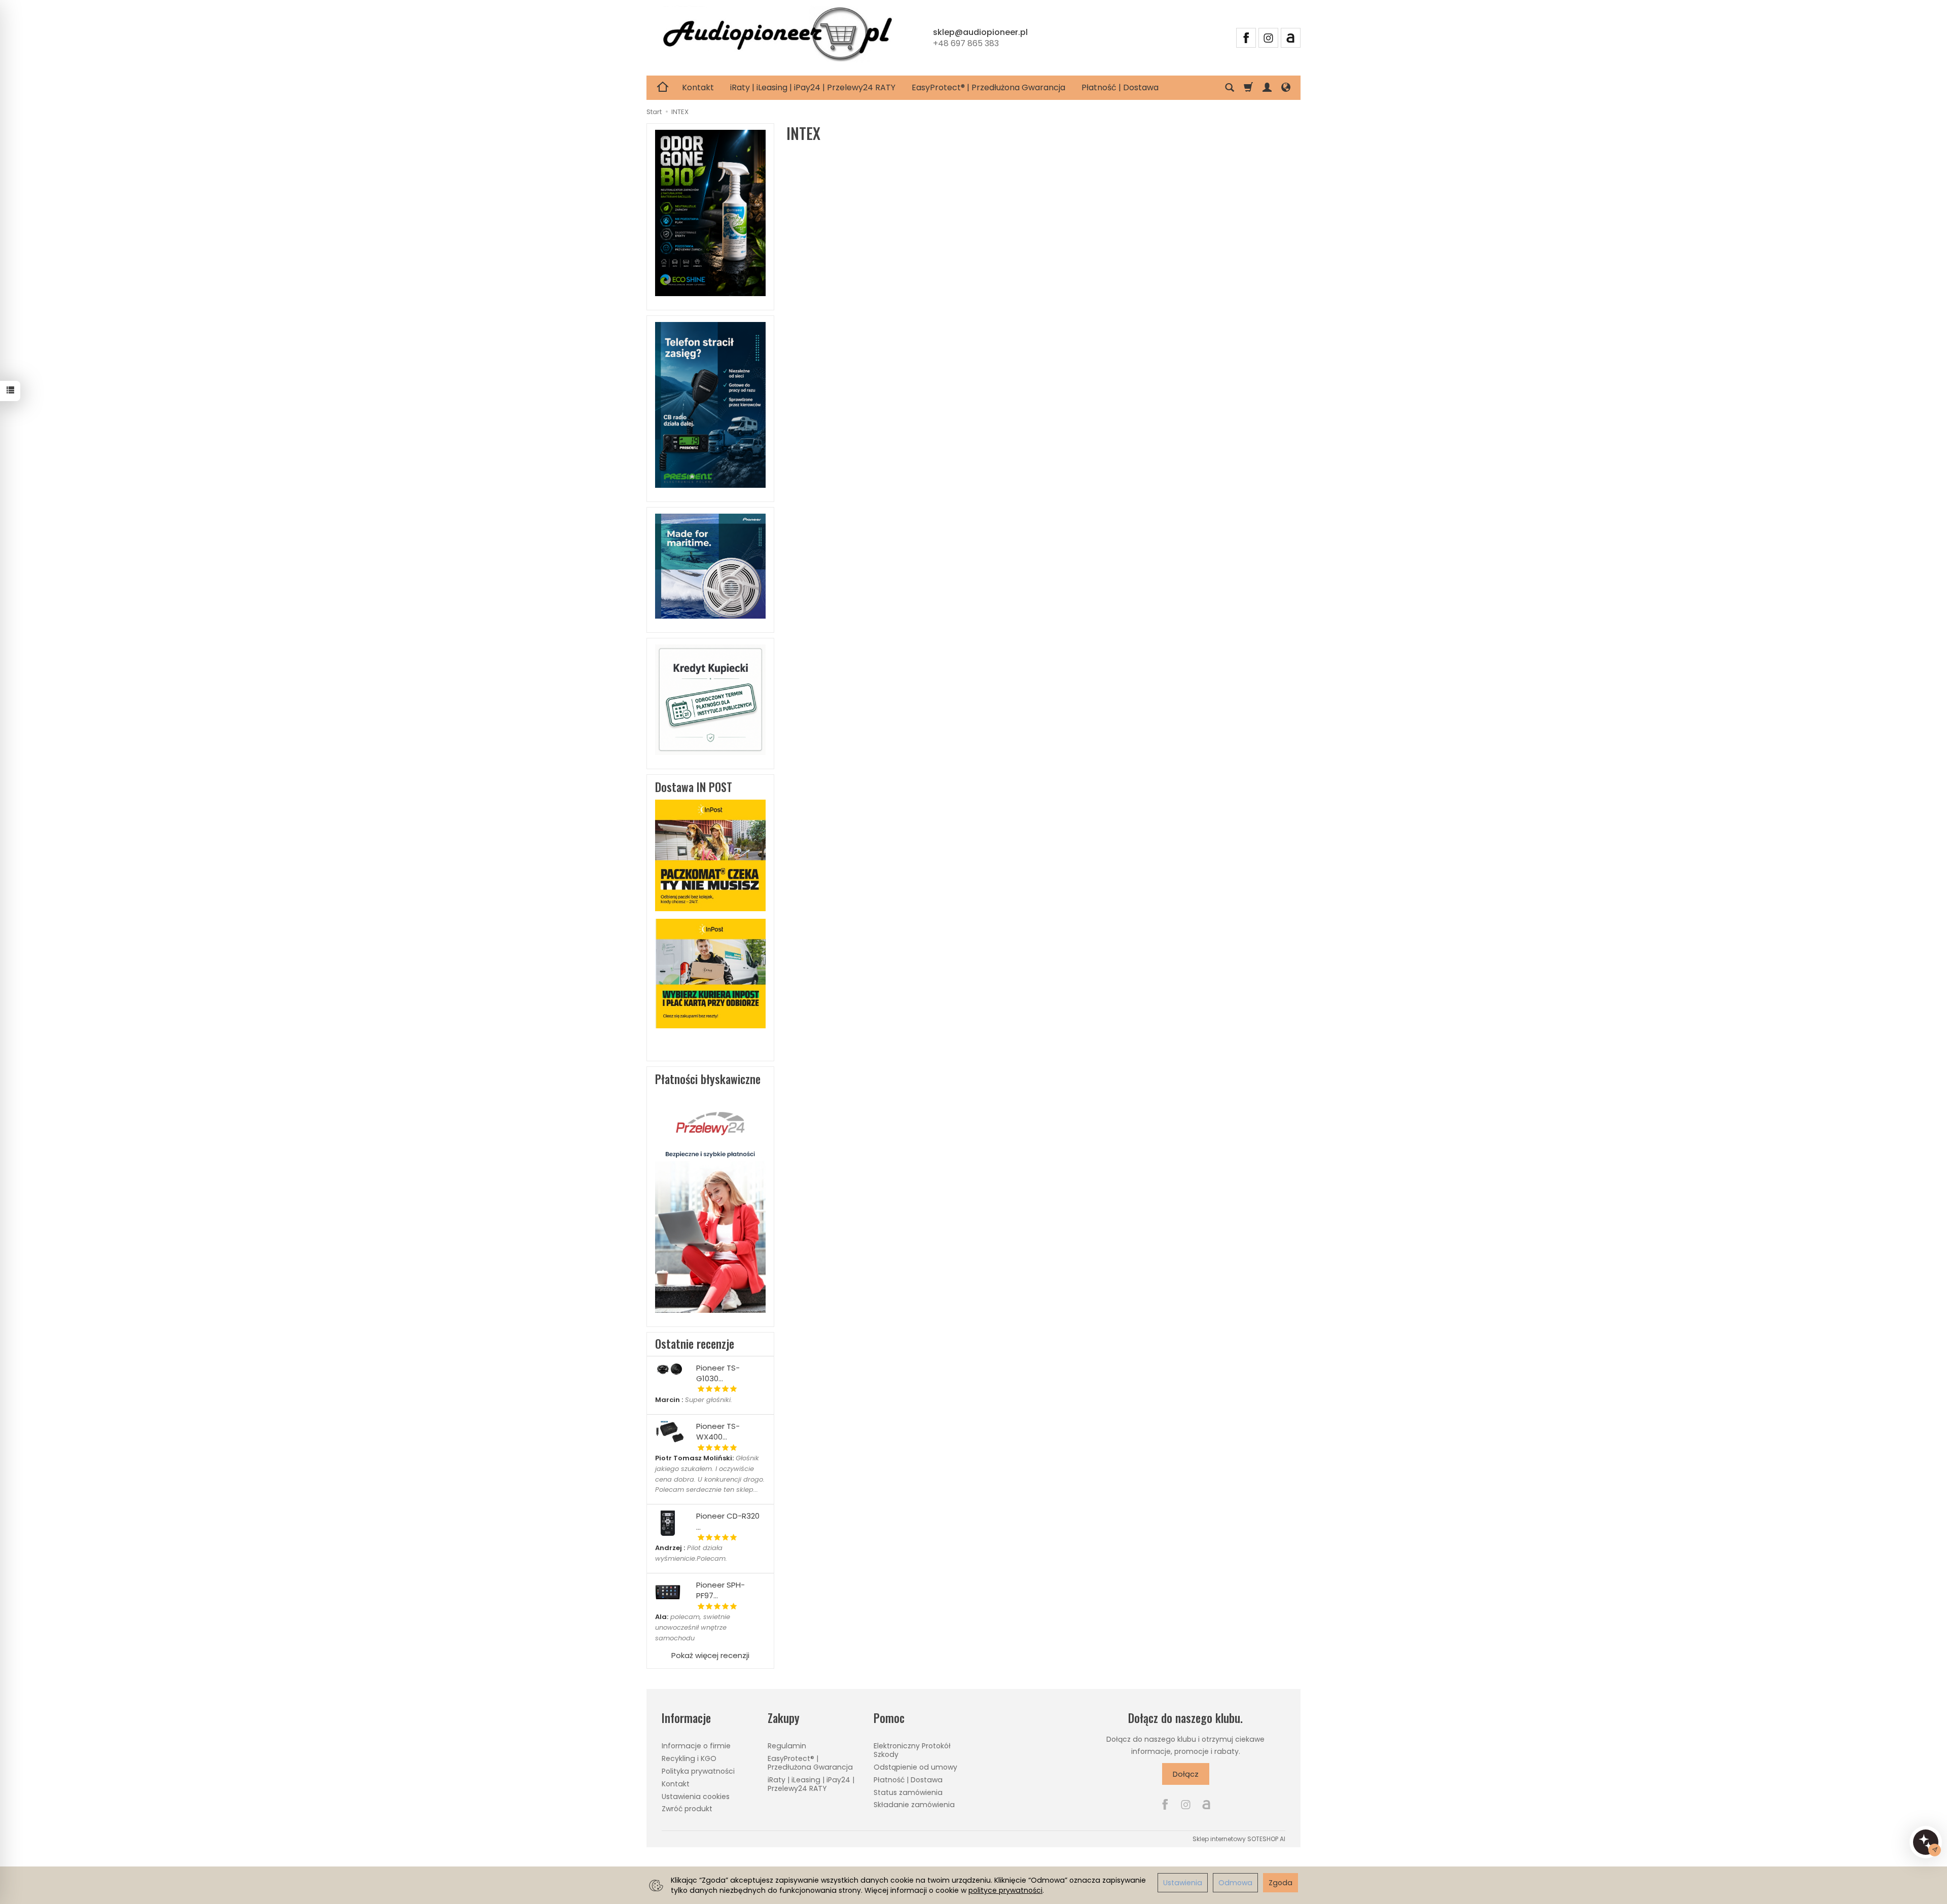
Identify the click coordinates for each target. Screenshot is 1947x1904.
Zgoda (1281, 1883)
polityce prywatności (1005, 1890)
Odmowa (1235, 1883)
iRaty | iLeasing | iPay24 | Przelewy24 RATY (813, 87)
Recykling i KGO (689, 1758)
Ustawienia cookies (696, 1797)
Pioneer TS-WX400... (718, 1431)
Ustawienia (1183, 1883)
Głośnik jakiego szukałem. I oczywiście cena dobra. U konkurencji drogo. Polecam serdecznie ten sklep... (710, 1474)
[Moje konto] (1267, 88)
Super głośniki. (694, 1400)
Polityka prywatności (698, 1771)
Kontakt (698, 87)
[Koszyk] (1248, 88)
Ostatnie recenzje (695, 1344)
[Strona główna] (777, 36)
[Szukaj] (1230, 88)
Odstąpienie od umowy (915, 1767)
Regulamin (787, 1746)
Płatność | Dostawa (1120, 87)
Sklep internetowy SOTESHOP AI (1239, 1839)
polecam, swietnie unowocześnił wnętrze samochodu (693, 1627)
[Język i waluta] (1286, 88)
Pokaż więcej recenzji (710, 1655)
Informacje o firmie (696, 1746)
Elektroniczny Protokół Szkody (912, 1750)
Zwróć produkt (687, 1809)
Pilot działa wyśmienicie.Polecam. (691, 1553)
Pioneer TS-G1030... (718, 1373)
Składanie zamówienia (914, 1805)
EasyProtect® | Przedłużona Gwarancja (988, 87)
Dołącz (1186, 1774)
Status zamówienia (908, 1792)
